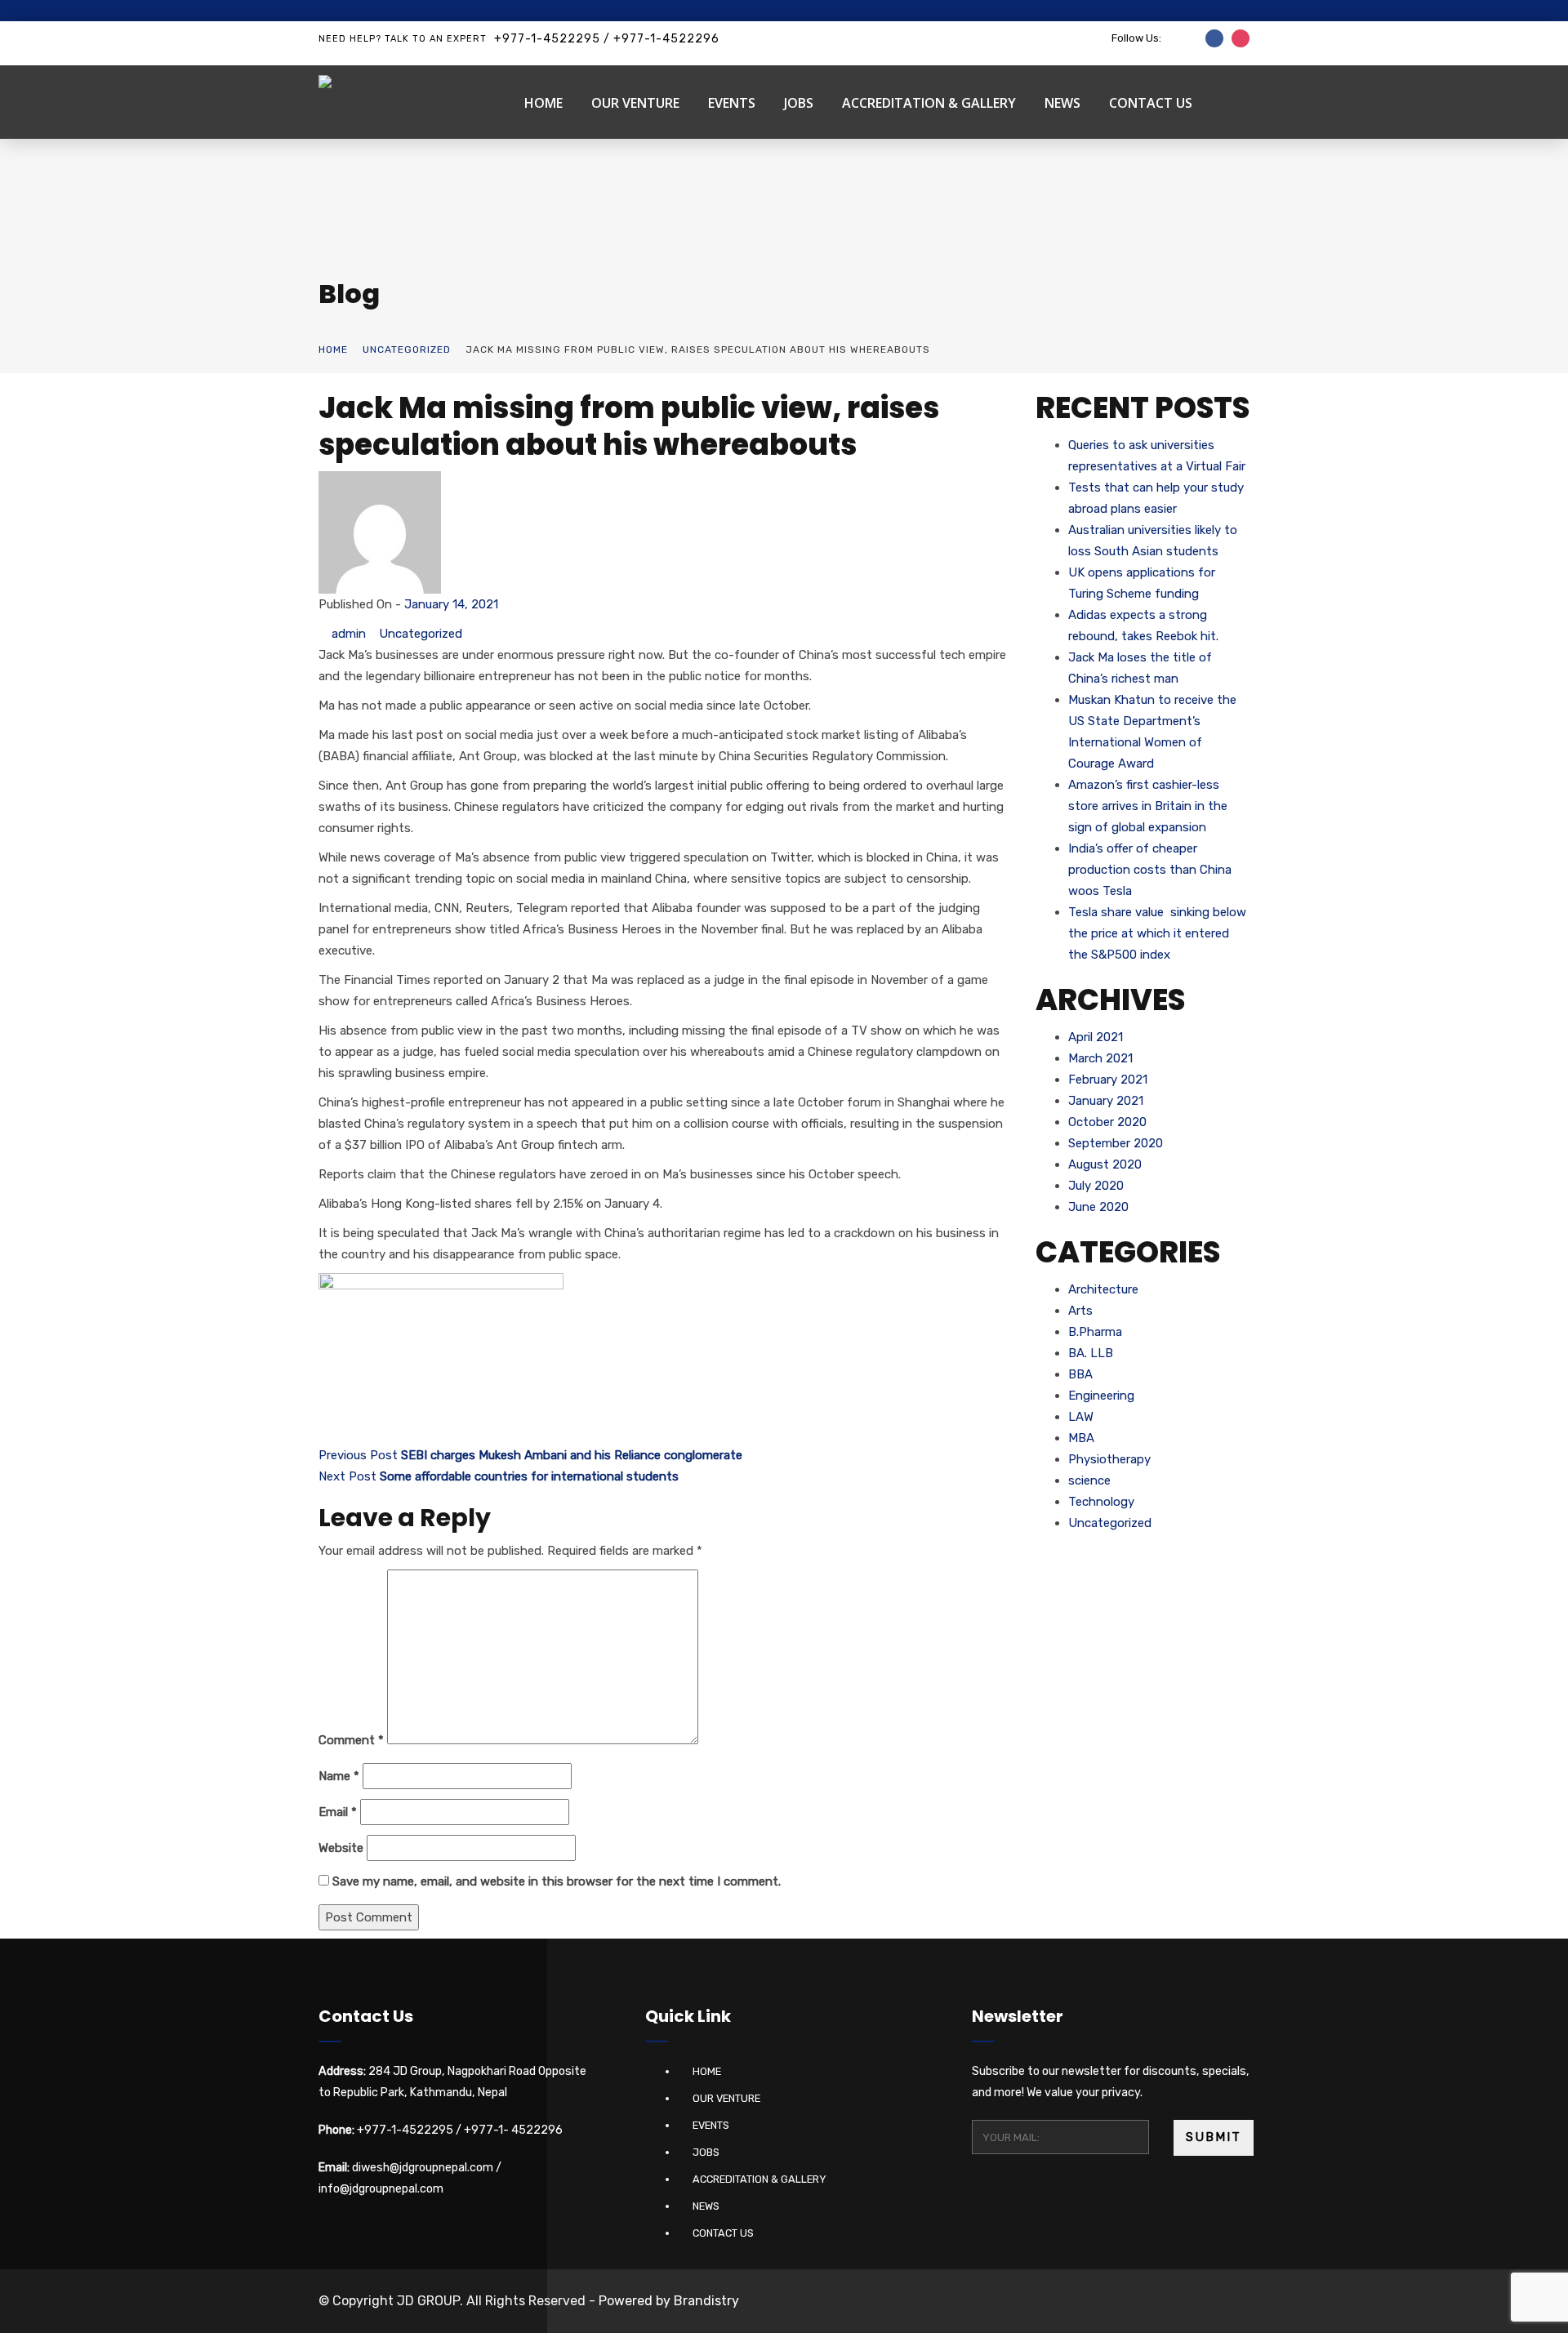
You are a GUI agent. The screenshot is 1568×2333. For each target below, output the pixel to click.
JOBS (799, 103)
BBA (1080, 1374)
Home (333, 350)
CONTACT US (1151, 103)
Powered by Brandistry (669, 2301)
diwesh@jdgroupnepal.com (423, 2168)
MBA (1081, 1438)
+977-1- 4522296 (513, 2130)
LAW (1081, 1417)
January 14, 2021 (451, 604)
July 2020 (1096, 1186)
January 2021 (1106, 1101)
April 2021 (1096, 1037)
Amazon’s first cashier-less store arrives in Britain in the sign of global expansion (1148, 806)
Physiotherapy (1109, 1459)
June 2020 (1098, 1207)
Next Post (499, 1476)
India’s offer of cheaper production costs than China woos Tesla (1150, 870)
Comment (351, 1740)
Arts (1080, 1311)
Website (341, 1848)
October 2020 (1107, 1122)
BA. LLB (1091, 1353)
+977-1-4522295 (405, 2130)
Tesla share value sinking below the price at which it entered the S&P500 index (1157, 933)
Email (338, 1812)
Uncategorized (407, 350)
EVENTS (732, 103)
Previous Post (530, 1455)
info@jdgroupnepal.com (381, 2189)
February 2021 (1108, 1080)
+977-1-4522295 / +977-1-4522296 (607, 39)
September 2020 (1116, 1143)
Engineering (1101, 1396)
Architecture (1103, 1289)
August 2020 (1105, 1164)
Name (339, 1776)
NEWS (1062, 103)
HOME (543, 103)
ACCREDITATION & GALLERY (929, 103)
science (1089, 1480)
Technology (1101, 1502)
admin (349, 634)
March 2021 (1100, 1058)
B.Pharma (1095, 1332)
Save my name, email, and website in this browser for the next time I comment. (557, 1881)
